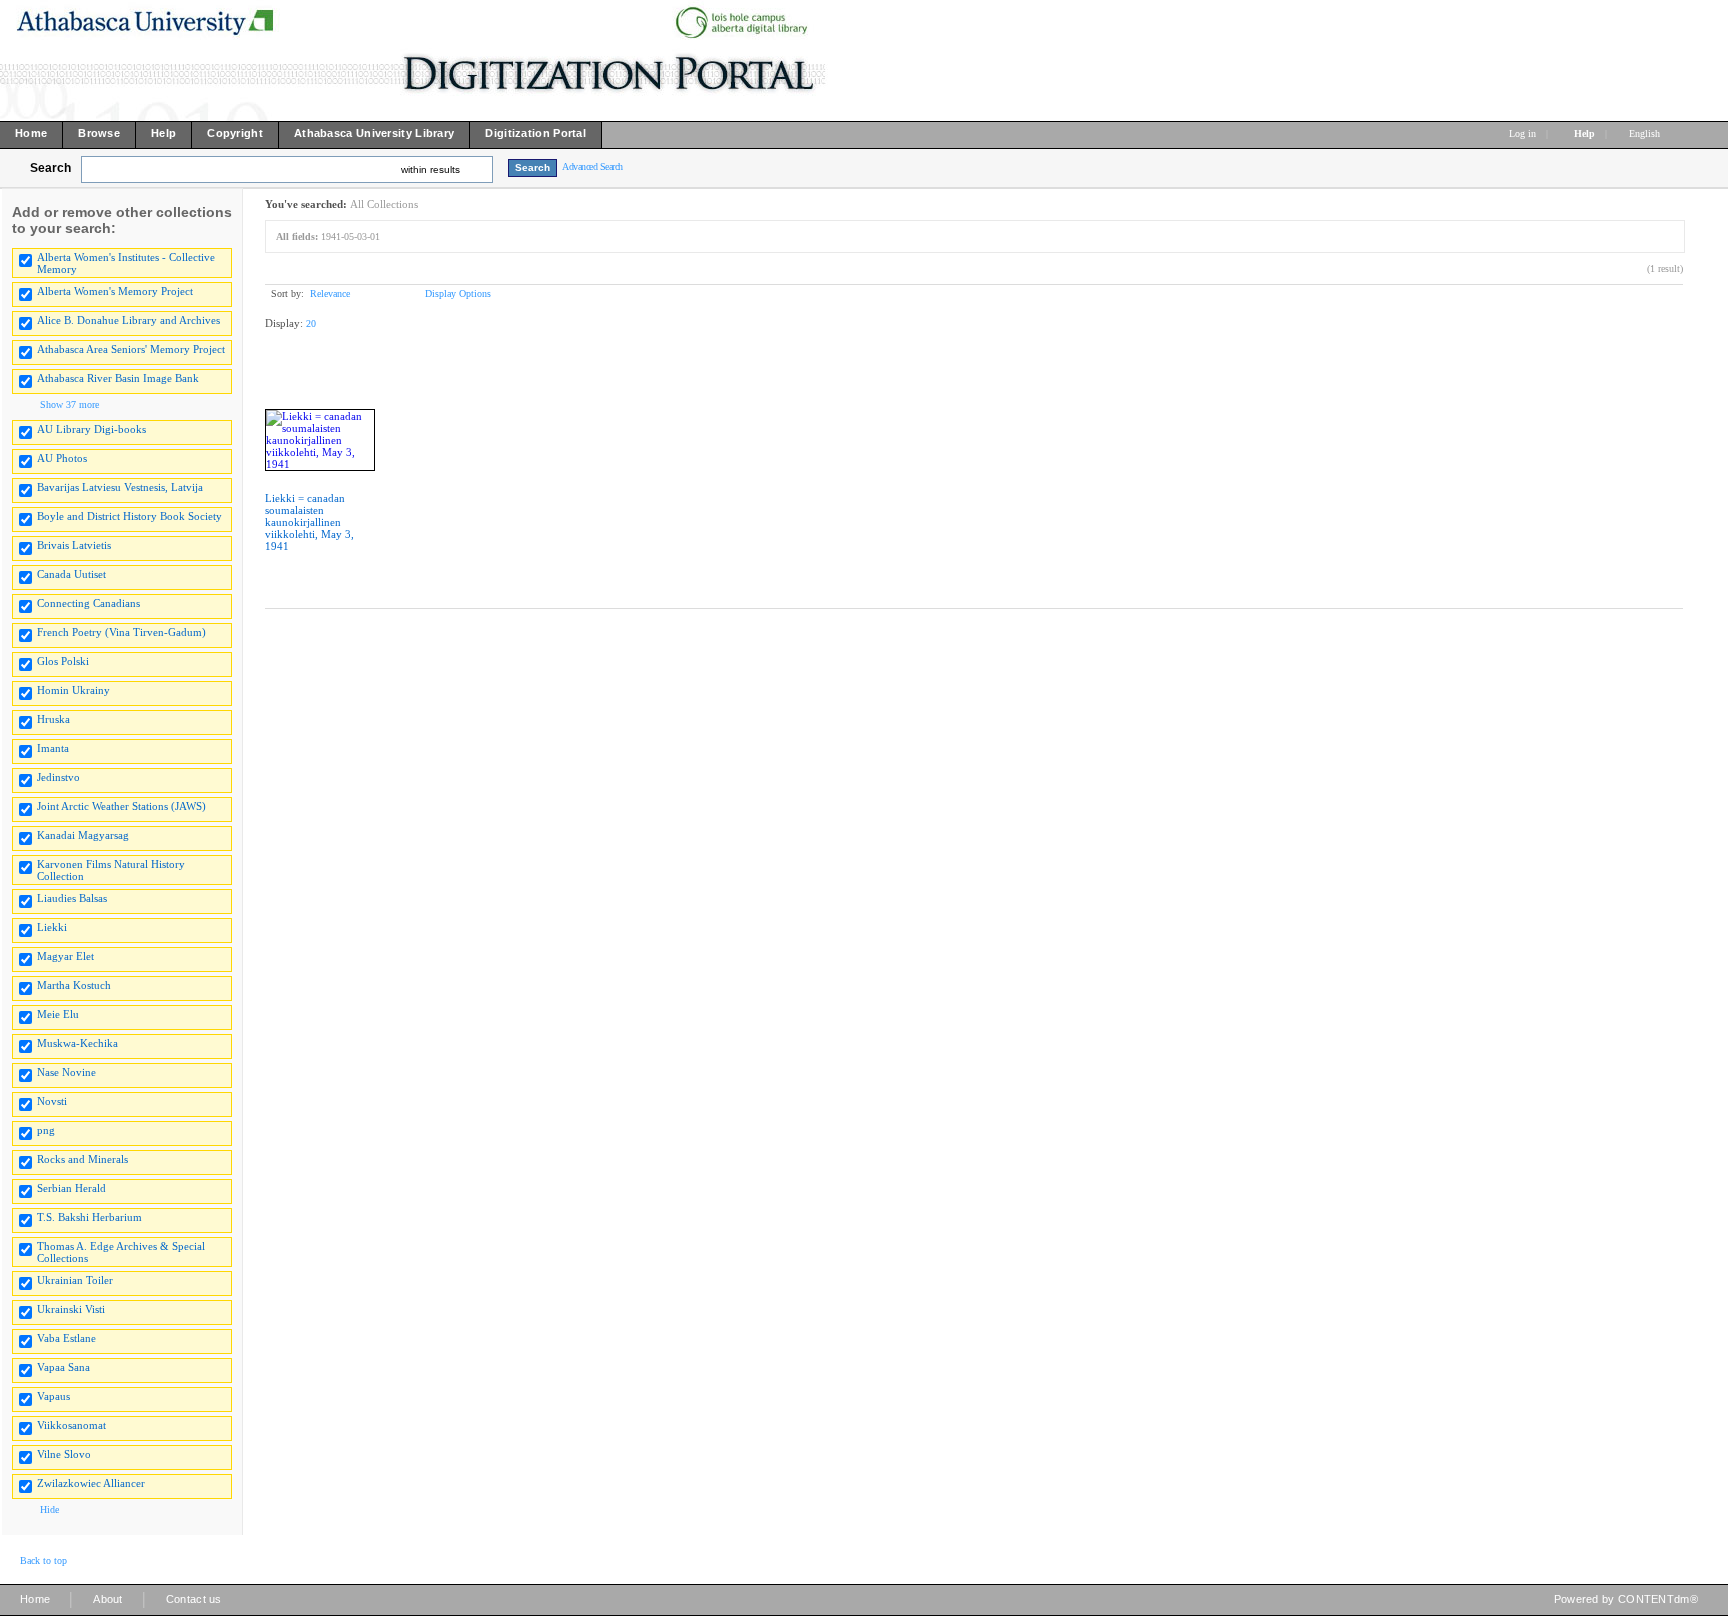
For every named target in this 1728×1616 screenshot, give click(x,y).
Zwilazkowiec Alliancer (91, 1483)
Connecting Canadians (88, 603)
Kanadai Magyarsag (83, 835)
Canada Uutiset (71, 574)
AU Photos (62, 458)
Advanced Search (592, 166)
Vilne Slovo (64, 1454)
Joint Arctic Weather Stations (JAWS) (121, 806)
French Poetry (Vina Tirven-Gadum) (121, 632)
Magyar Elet (65, 956)
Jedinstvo (58, 777)
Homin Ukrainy (73, 690)
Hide (49, 1509)
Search (50, 168)
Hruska (53, 719)
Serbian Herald (71, 1188)
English (1646, 133)
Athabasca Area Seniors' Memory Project (131, 349)
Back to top (43, 1560)
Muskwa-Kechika (77, 1043)
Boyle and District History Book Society (129, 516)
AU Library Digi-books (91, 429)
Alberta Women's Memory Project (115, 291)
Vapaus (53, 1396)
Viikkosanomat (71, 1425)
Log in (1522, 133)
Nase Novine (66, 1072)
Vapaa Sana (63, 1367)
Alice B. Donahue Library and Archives (128, 320)
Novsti (52, 1101)
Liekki (52, 927)
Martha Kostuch (74, 985)
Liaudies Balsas (72, 898)
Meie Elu (58, 1014)
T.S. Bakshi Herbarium (89, 1217)
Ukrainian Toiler (75, 1280)
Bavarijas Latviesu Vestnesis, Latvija (120, 487)
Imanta (53, 748)
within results (430, 169)
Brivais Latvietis (74, 545)
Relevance (330, 293)
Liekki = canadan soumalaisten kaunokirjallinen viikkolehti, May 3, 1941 (309, 522)
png (46, 1130)
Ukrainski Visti (71, 1309)
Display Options (458, 293)
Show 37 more (69, 404)
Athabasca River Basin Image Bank (118, 378)
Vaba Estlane (66, 1338)
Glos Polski (63, 661)
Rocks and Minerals (82, 1159)
